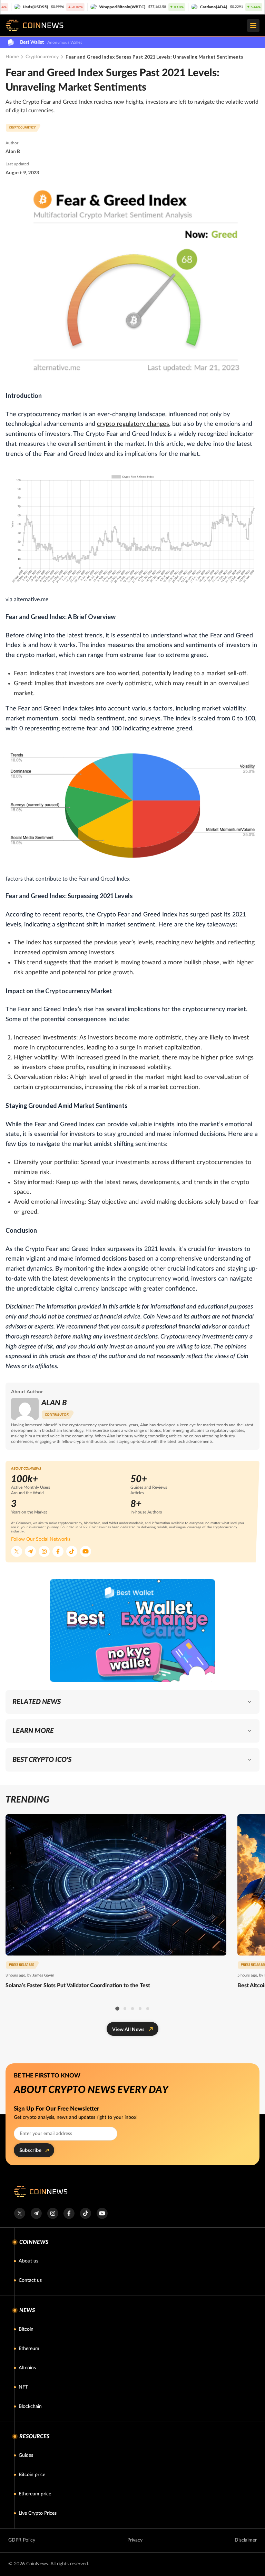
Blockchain (30, 2406)
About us (28, 2261)
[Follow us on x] (19, 2213)
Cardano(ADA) (163, 7)
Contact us (30, 2280)
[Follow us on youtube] (102, 2213)
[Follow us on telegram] (36, 2213)
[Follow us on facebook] (69, 2213)
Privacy (135, 2540)
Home (12, 57)
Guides (26, 2455)
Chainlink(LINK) (241, 7)
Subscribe (30, 2150)
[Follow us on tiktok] (85, 2213)
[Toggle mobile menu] (253, 25)
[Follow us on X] (17, 1551)
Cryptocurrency (42, 57)
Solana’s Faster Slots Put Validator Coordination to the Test (78, 1985)
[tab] (117, 2009)
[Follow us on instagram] (53, 2213)
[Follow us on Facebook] (58, 1551)
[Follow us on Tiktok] (72, 1551)
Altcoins (27, 2368)
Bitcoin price (32, 2475)
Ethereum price (35, 2494)
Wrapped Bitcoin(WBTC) (72, 7)
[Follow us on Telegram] (30, 1551)
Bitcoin (26, 2329)
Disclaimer (246, 2540)
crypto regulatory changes (133, 424)
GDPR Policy (22, 2540)
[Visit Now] (132, 1630)
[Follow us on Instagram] (44, 1551)
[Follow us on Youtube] (86, 1551)
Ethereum (29, 2349)
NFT (23, 2387)
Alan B (13, 151)
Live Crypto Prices (38, 2513)
